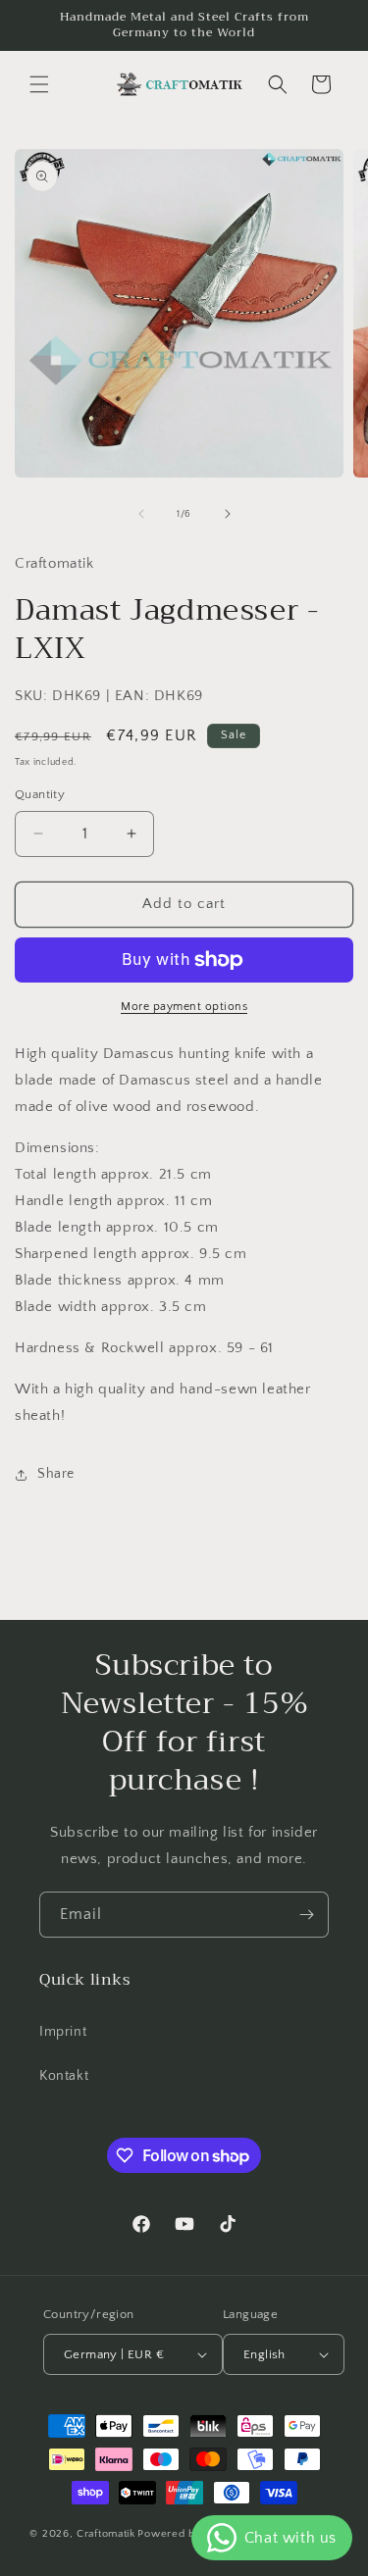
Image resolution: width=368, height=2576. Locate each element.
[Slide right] (228, 514)
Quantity (40, 794)
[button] (39, 84)
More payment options (184, 1007)
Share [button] (56, 1474)
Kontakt (64, 2076)
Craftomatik (106, 2534)
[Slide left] (141, 514)
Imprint (63, 2032)
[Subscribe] (306, 1915)
